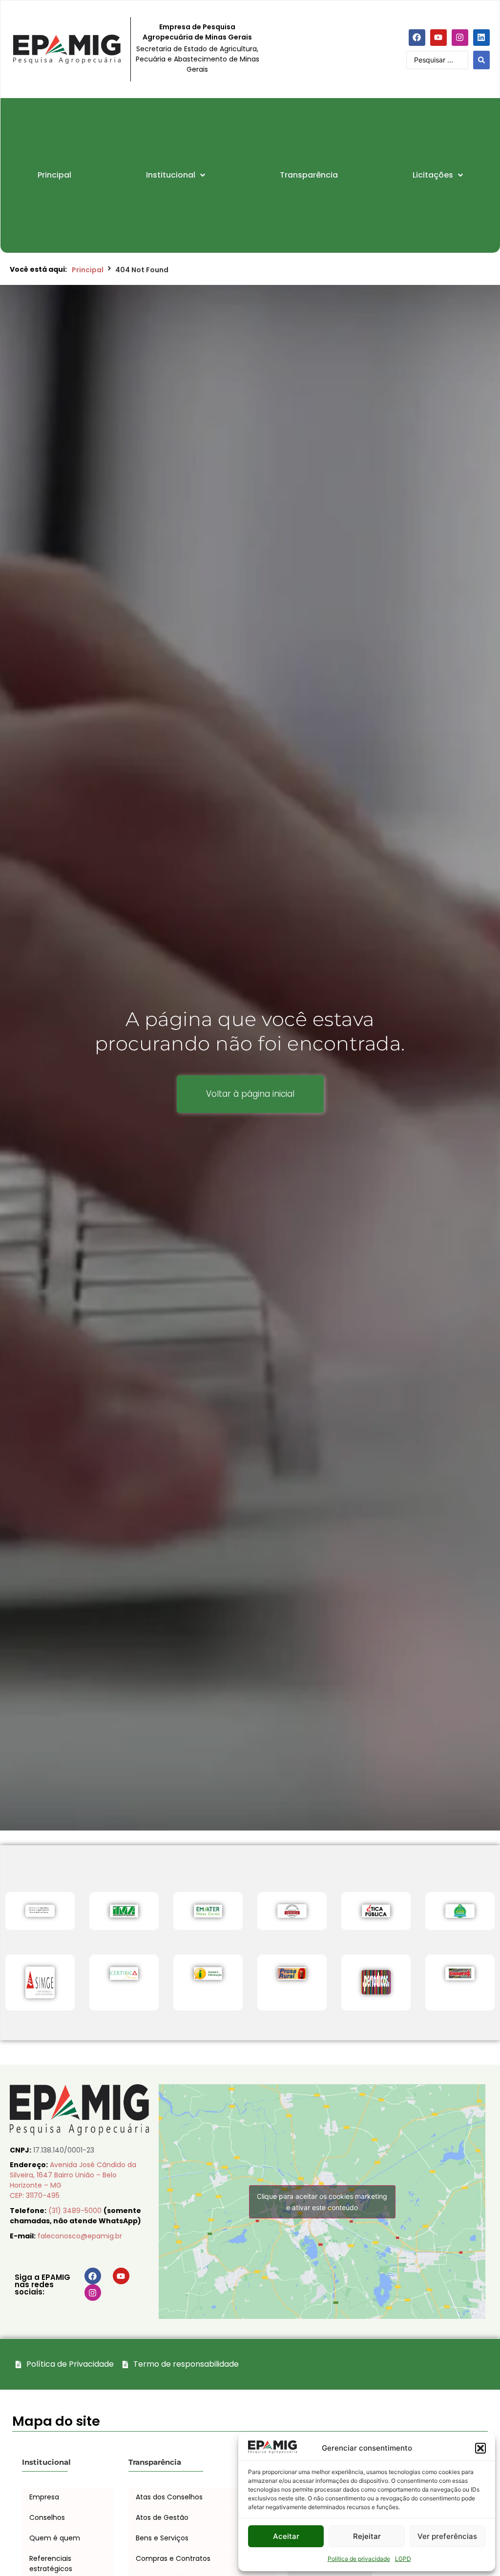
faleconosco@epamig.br (80, 2236)
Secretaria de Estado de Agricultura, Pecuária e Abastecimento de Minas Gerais (198, 59)
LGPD (403, 2559)
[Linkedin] (481, 38)
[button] (480, 2448)
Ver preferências (447, 2536)
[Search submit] (481, 60)
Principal (88, 270)
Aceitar (286, 2536)
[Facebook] (417, 38)
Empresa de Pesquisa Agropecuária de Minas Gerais (197, 32)
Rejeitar (367, 2536)
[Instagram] (460, 38)
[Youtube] (438, 38)
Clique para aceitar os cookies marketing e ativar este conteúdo (322, 2202)
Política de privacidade (359, 2559)
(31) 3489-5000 (76, 2211)
